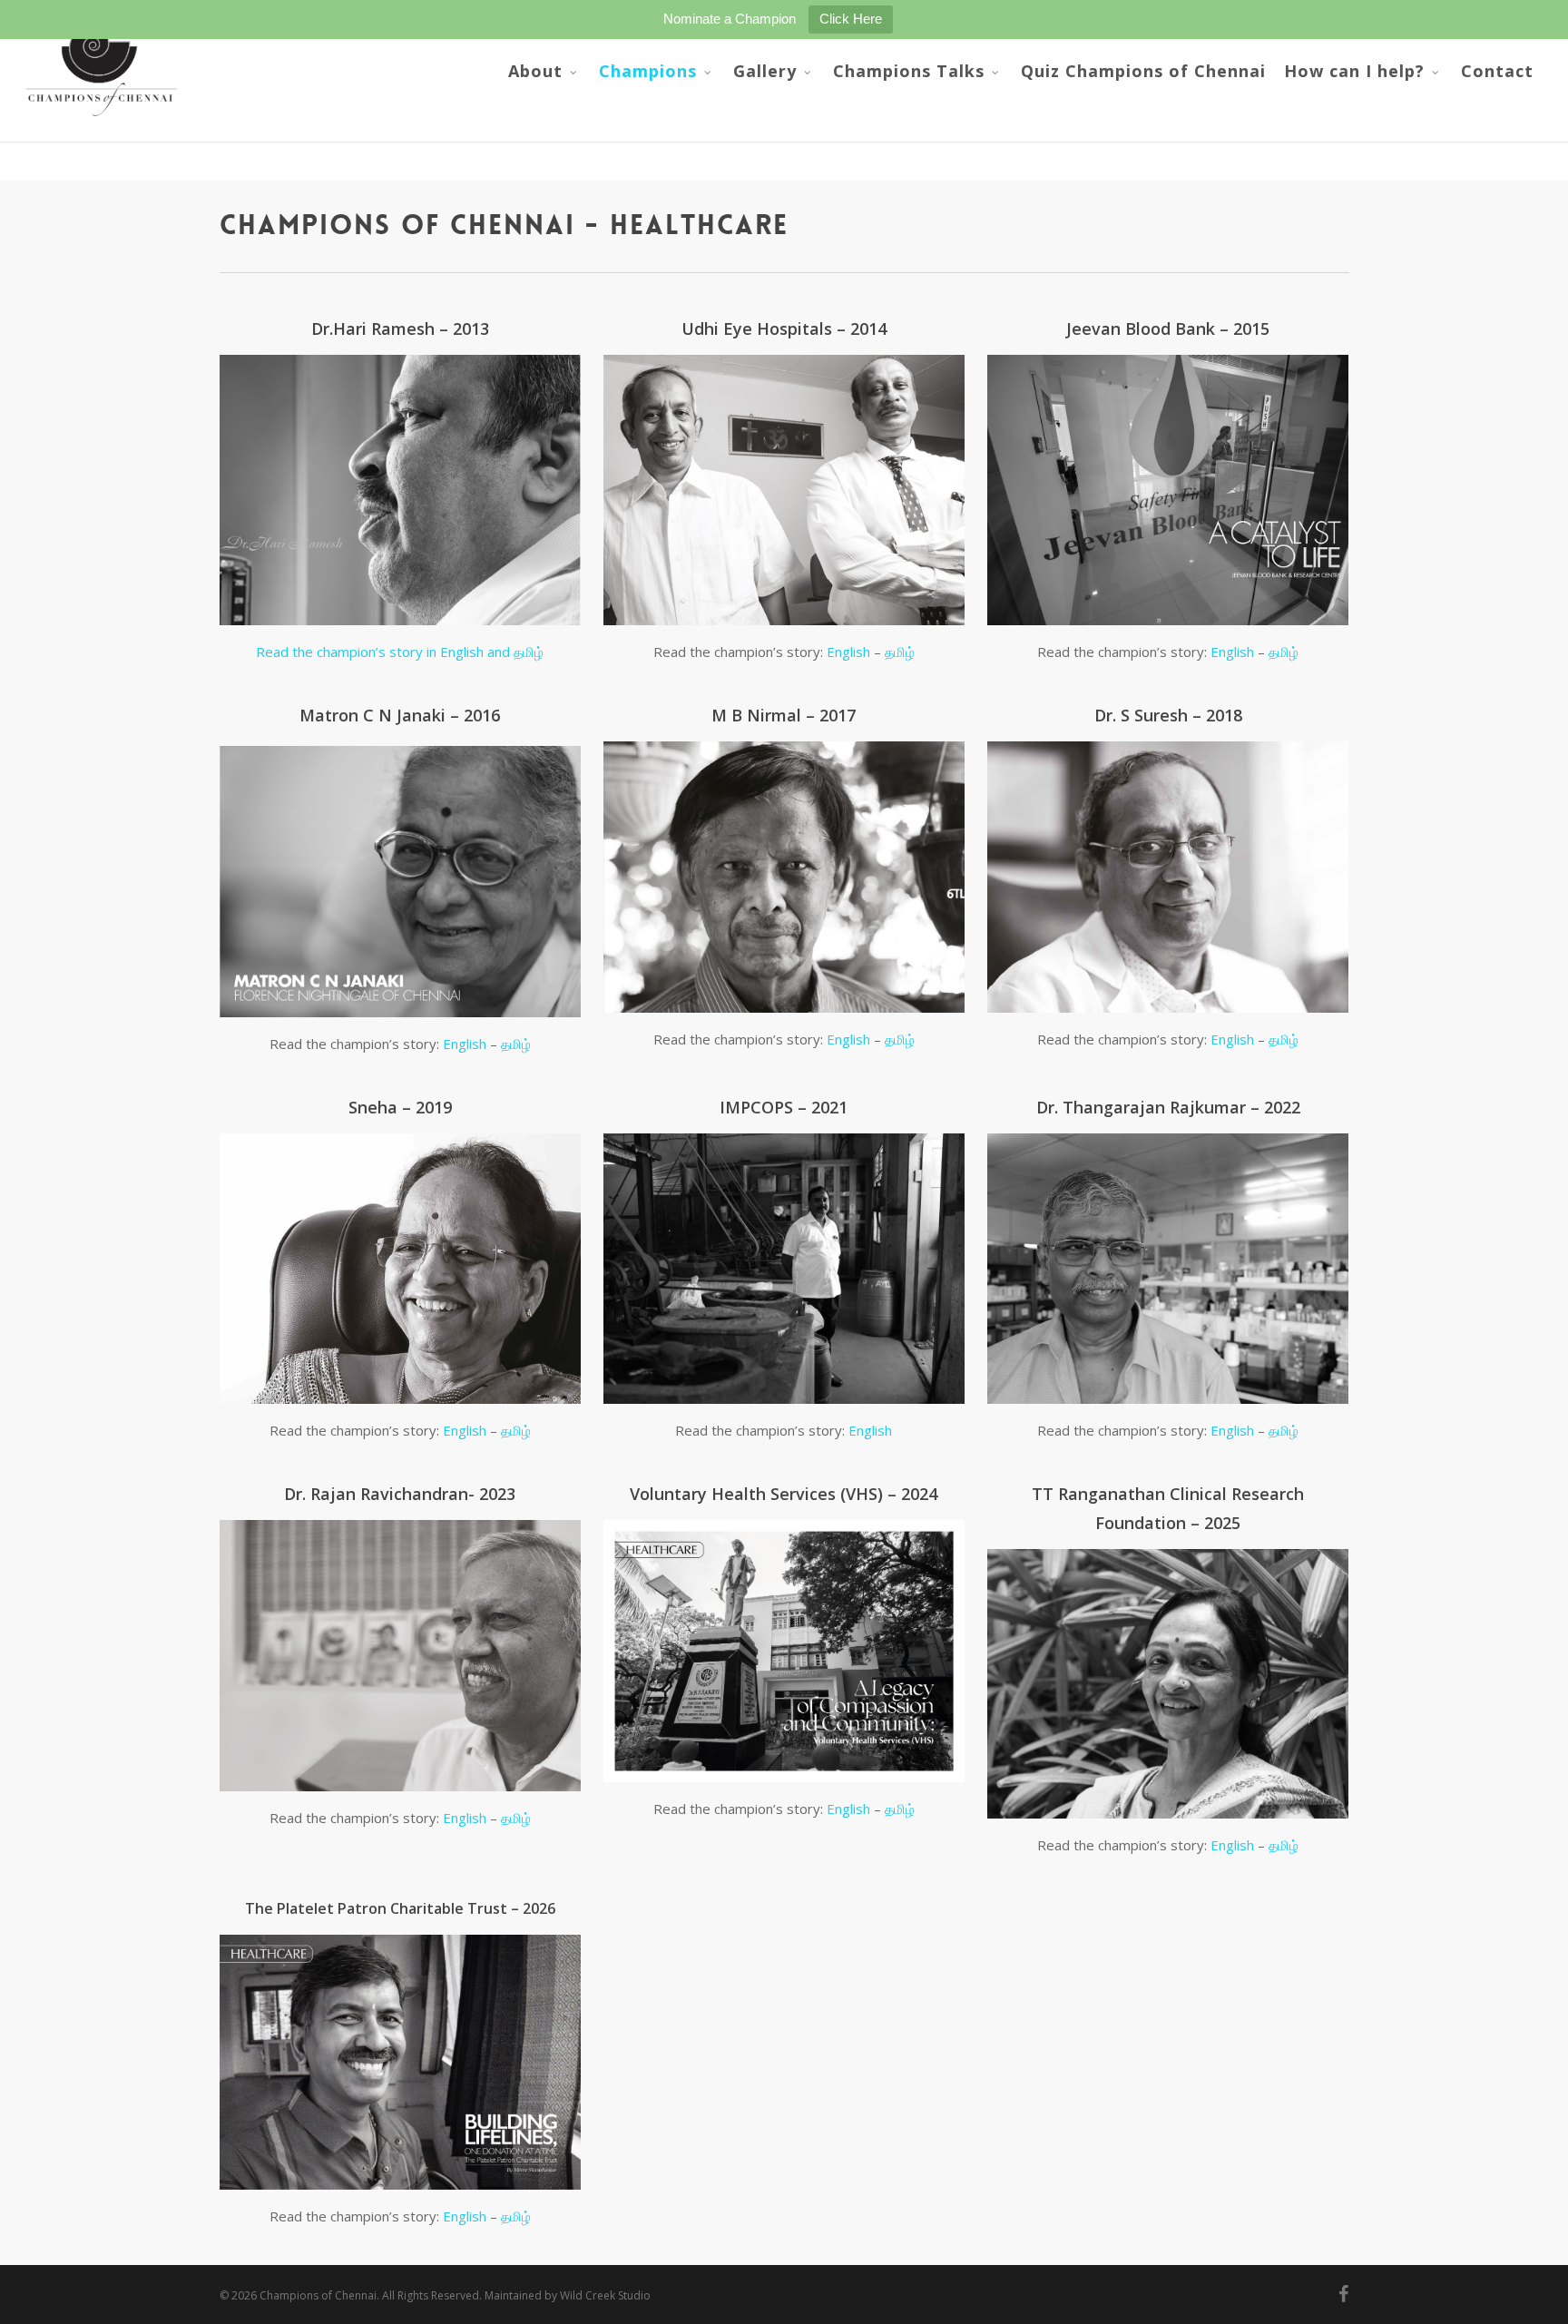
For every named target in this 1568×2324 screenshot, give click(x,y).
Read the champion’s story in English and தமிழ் (400, 652)
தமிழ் (900, 652)
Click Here (851, 19)
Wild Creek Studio (605, 2295)
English (848, 652)
